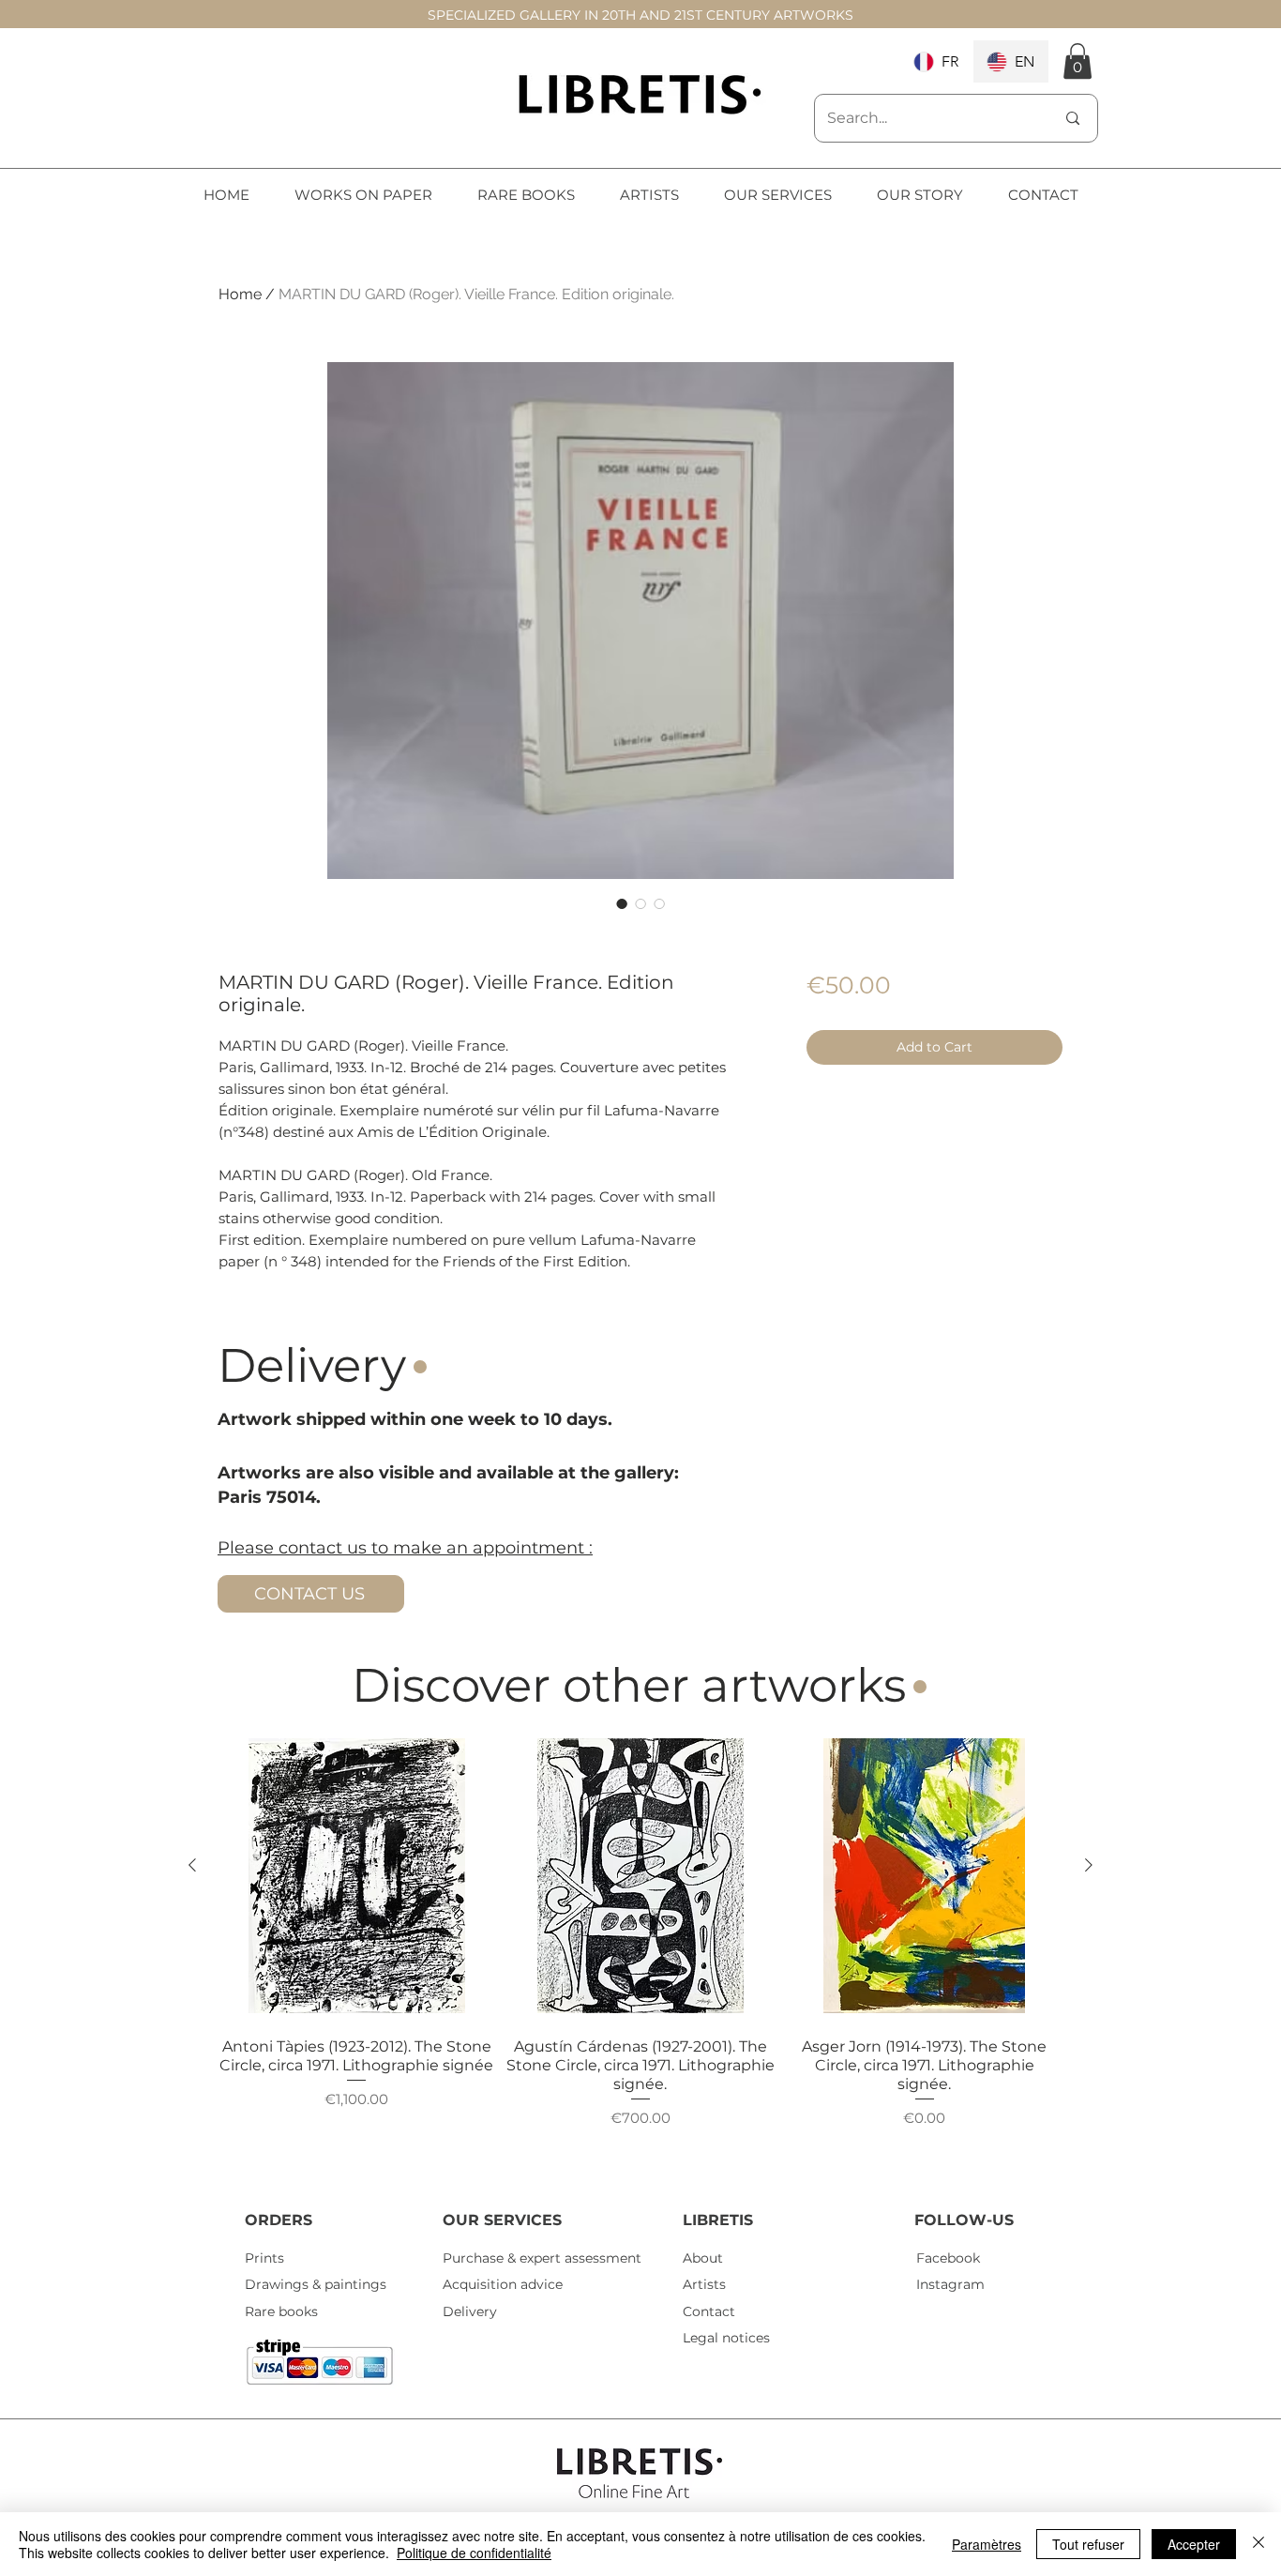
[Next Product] (1089, 1865)
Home (240, 294)
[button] (1078, 61)
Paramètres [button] (987, 2544)
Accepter (1194, 2544)
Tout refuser (1088, 2544)
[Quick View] (357, 1876)
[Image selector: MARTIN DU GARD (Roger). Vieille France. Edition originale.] (622, 903)
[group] (640, 1953)
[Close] (1258, 2544)
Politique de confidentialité (474, 2553)
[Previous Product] (192, 1865)
